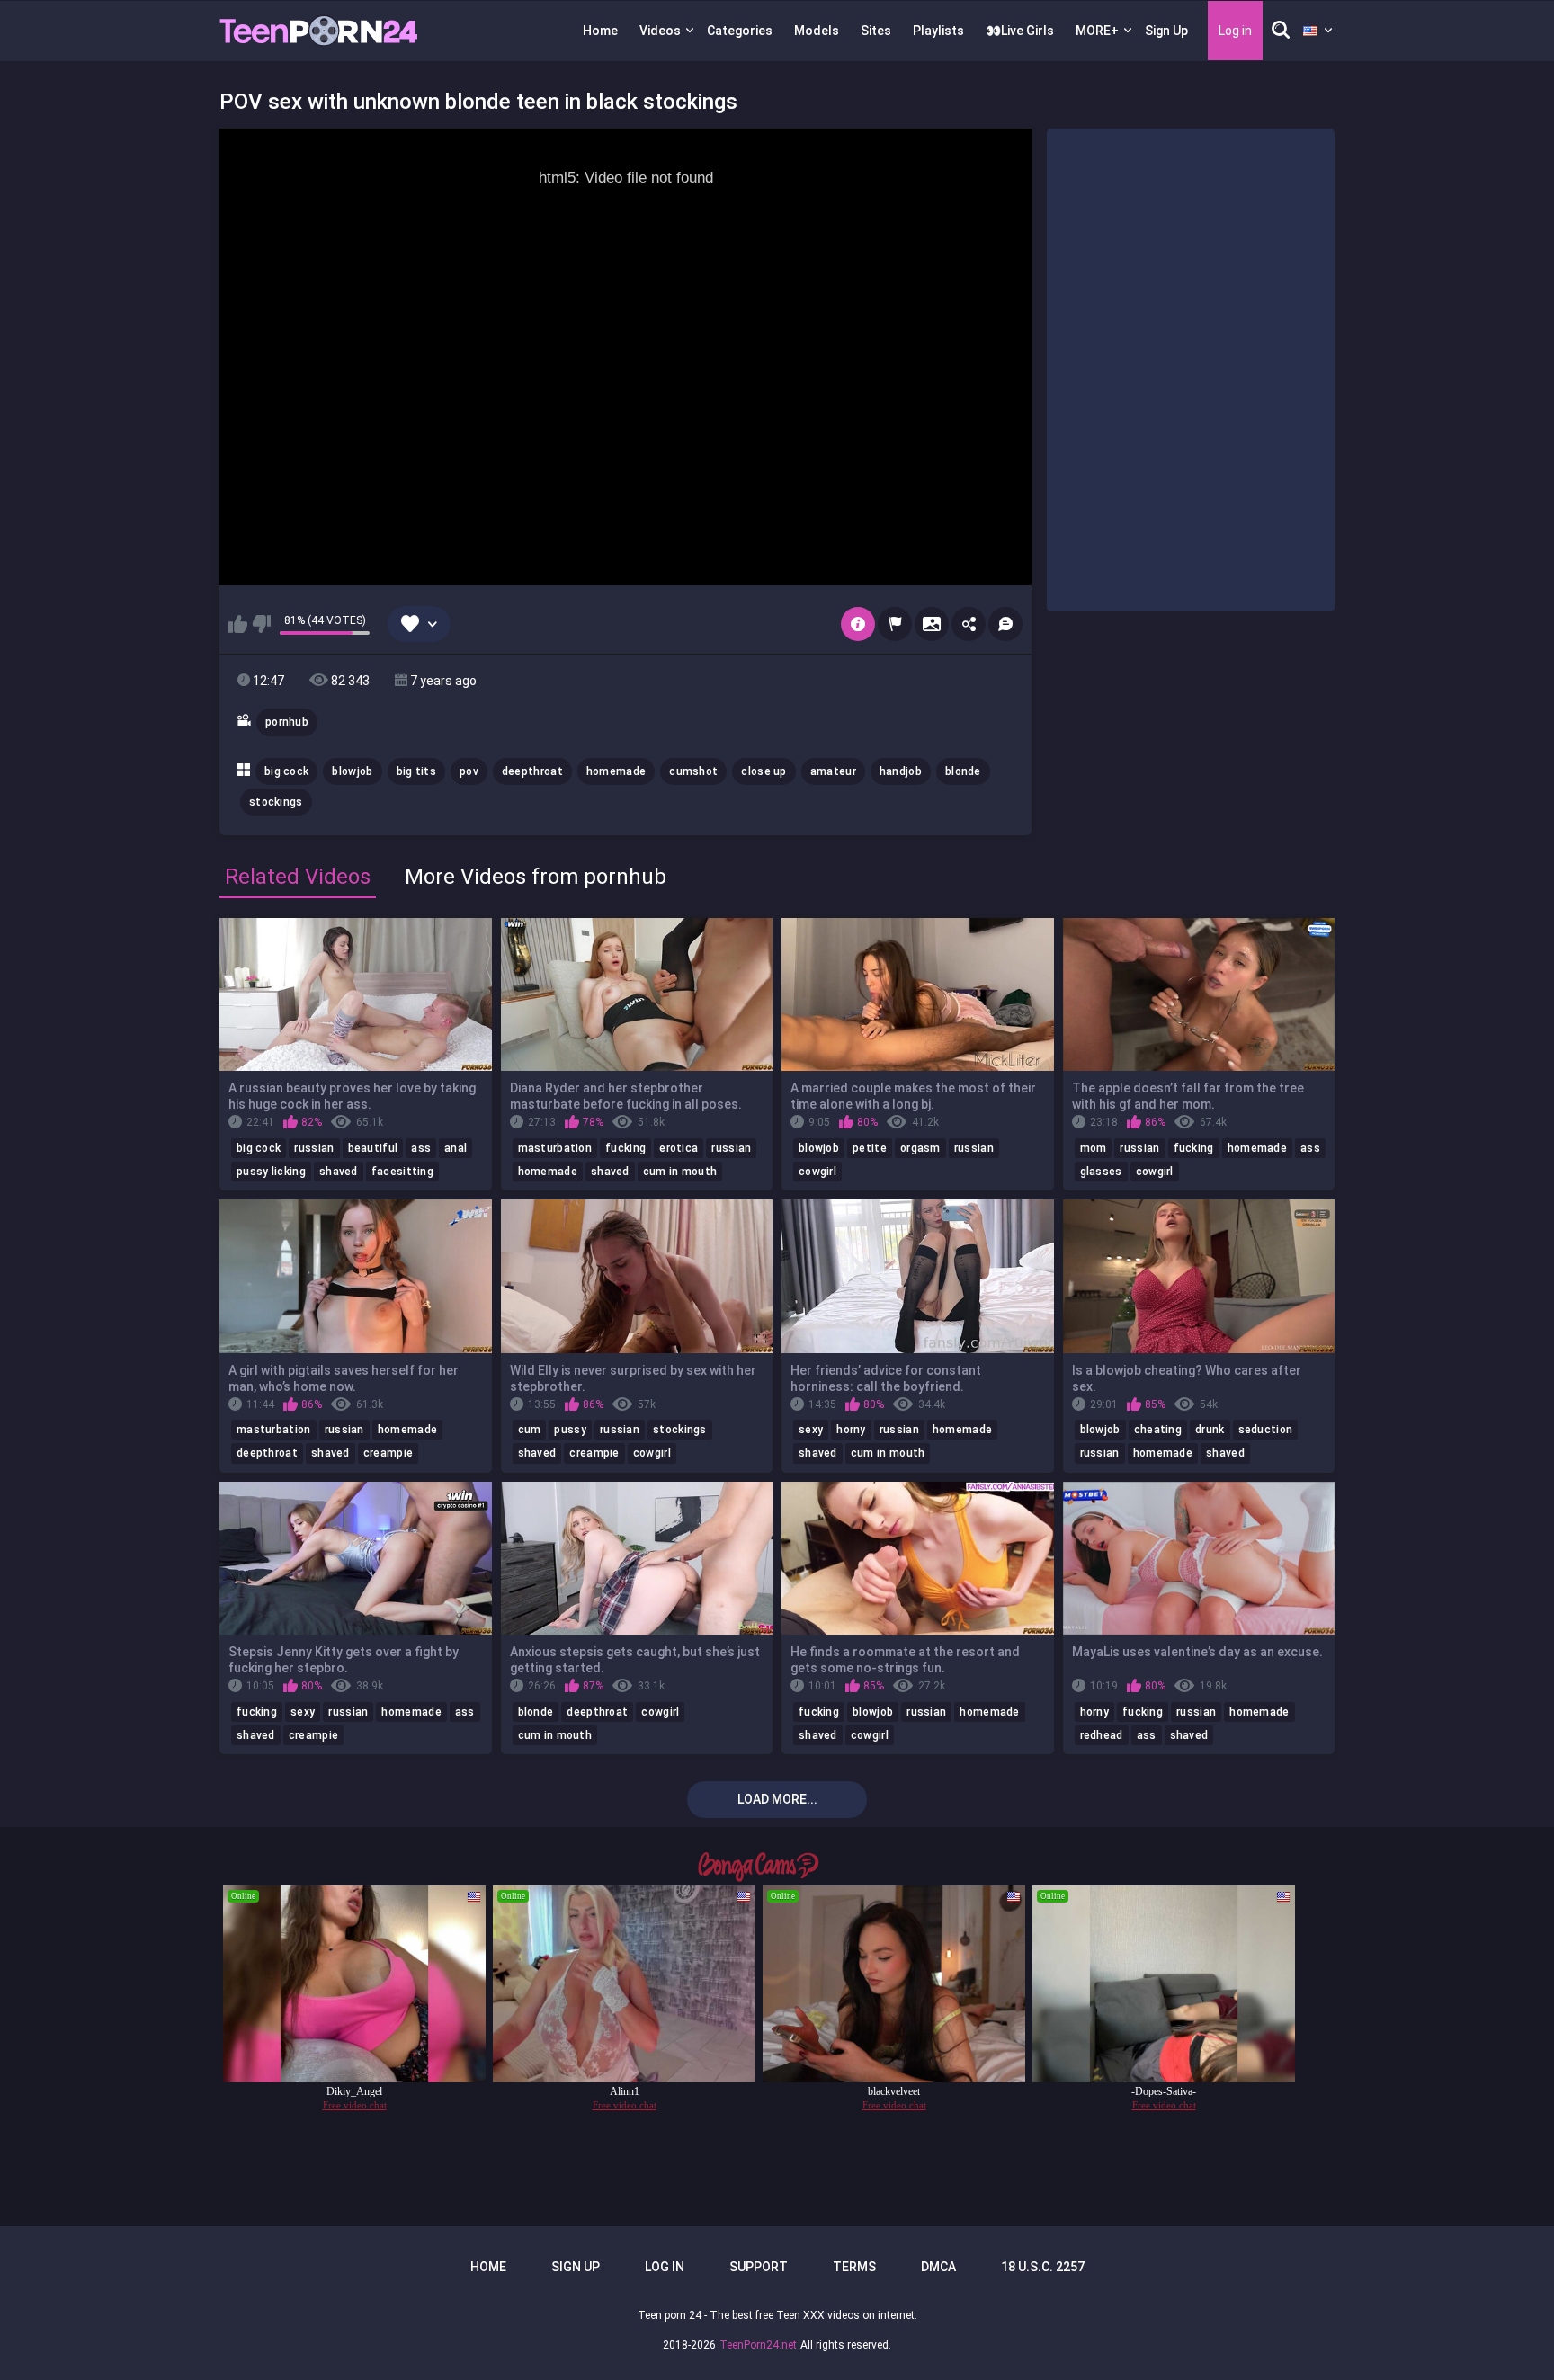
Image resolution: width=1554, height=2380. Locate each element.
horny (851, 1430)
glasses (1101, 1172)
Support (759, 2267)
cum (530, 1430)
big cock (286, 771)
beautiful (373, 1148)
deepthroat (532, 771)
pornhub (287, 722)
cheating (1158, 1430)
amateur (833, 771)
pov (469, 771)
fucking (625, 1148)
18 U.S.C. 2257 (1043, 2267)
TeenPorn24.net (758, 2345)
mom (1094, 1148)
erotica (679, 1148)
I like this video (238, 624)
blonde (963, 771)
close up (764, 771)
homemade (616, 771)
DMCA (938, 2267)
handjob (901, 771)
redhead (1102, 1735)
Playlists (938, 31)
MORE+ (1097, 31)
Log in (665, 2267)
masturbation (555, 1148)
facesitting (402, 1172)
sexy (811, 1430)
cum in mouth (680, 1172)
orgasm (920, 1148)
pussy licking (271, 1172)
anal (455, 1148)
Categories (740, 31)
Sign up (576, 2267)
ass (421, 1148)
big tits (416, 771)
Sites (876, 31)
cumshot (693, 771)
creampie (388, 1453)
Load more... (777, 1799)
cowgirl (817, 1172)
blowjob (352, 771)
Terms (854, 2267)
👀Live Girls (1020, 31)
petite (870, 1148)
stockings (276, 802)
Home (600, 31)
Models (817, 31)
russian (314, 1148)
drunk (1210, 1430)
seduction (1266, 1430)
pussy (570, 1430)
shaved (339, 1172)
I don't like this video (261, 624)
